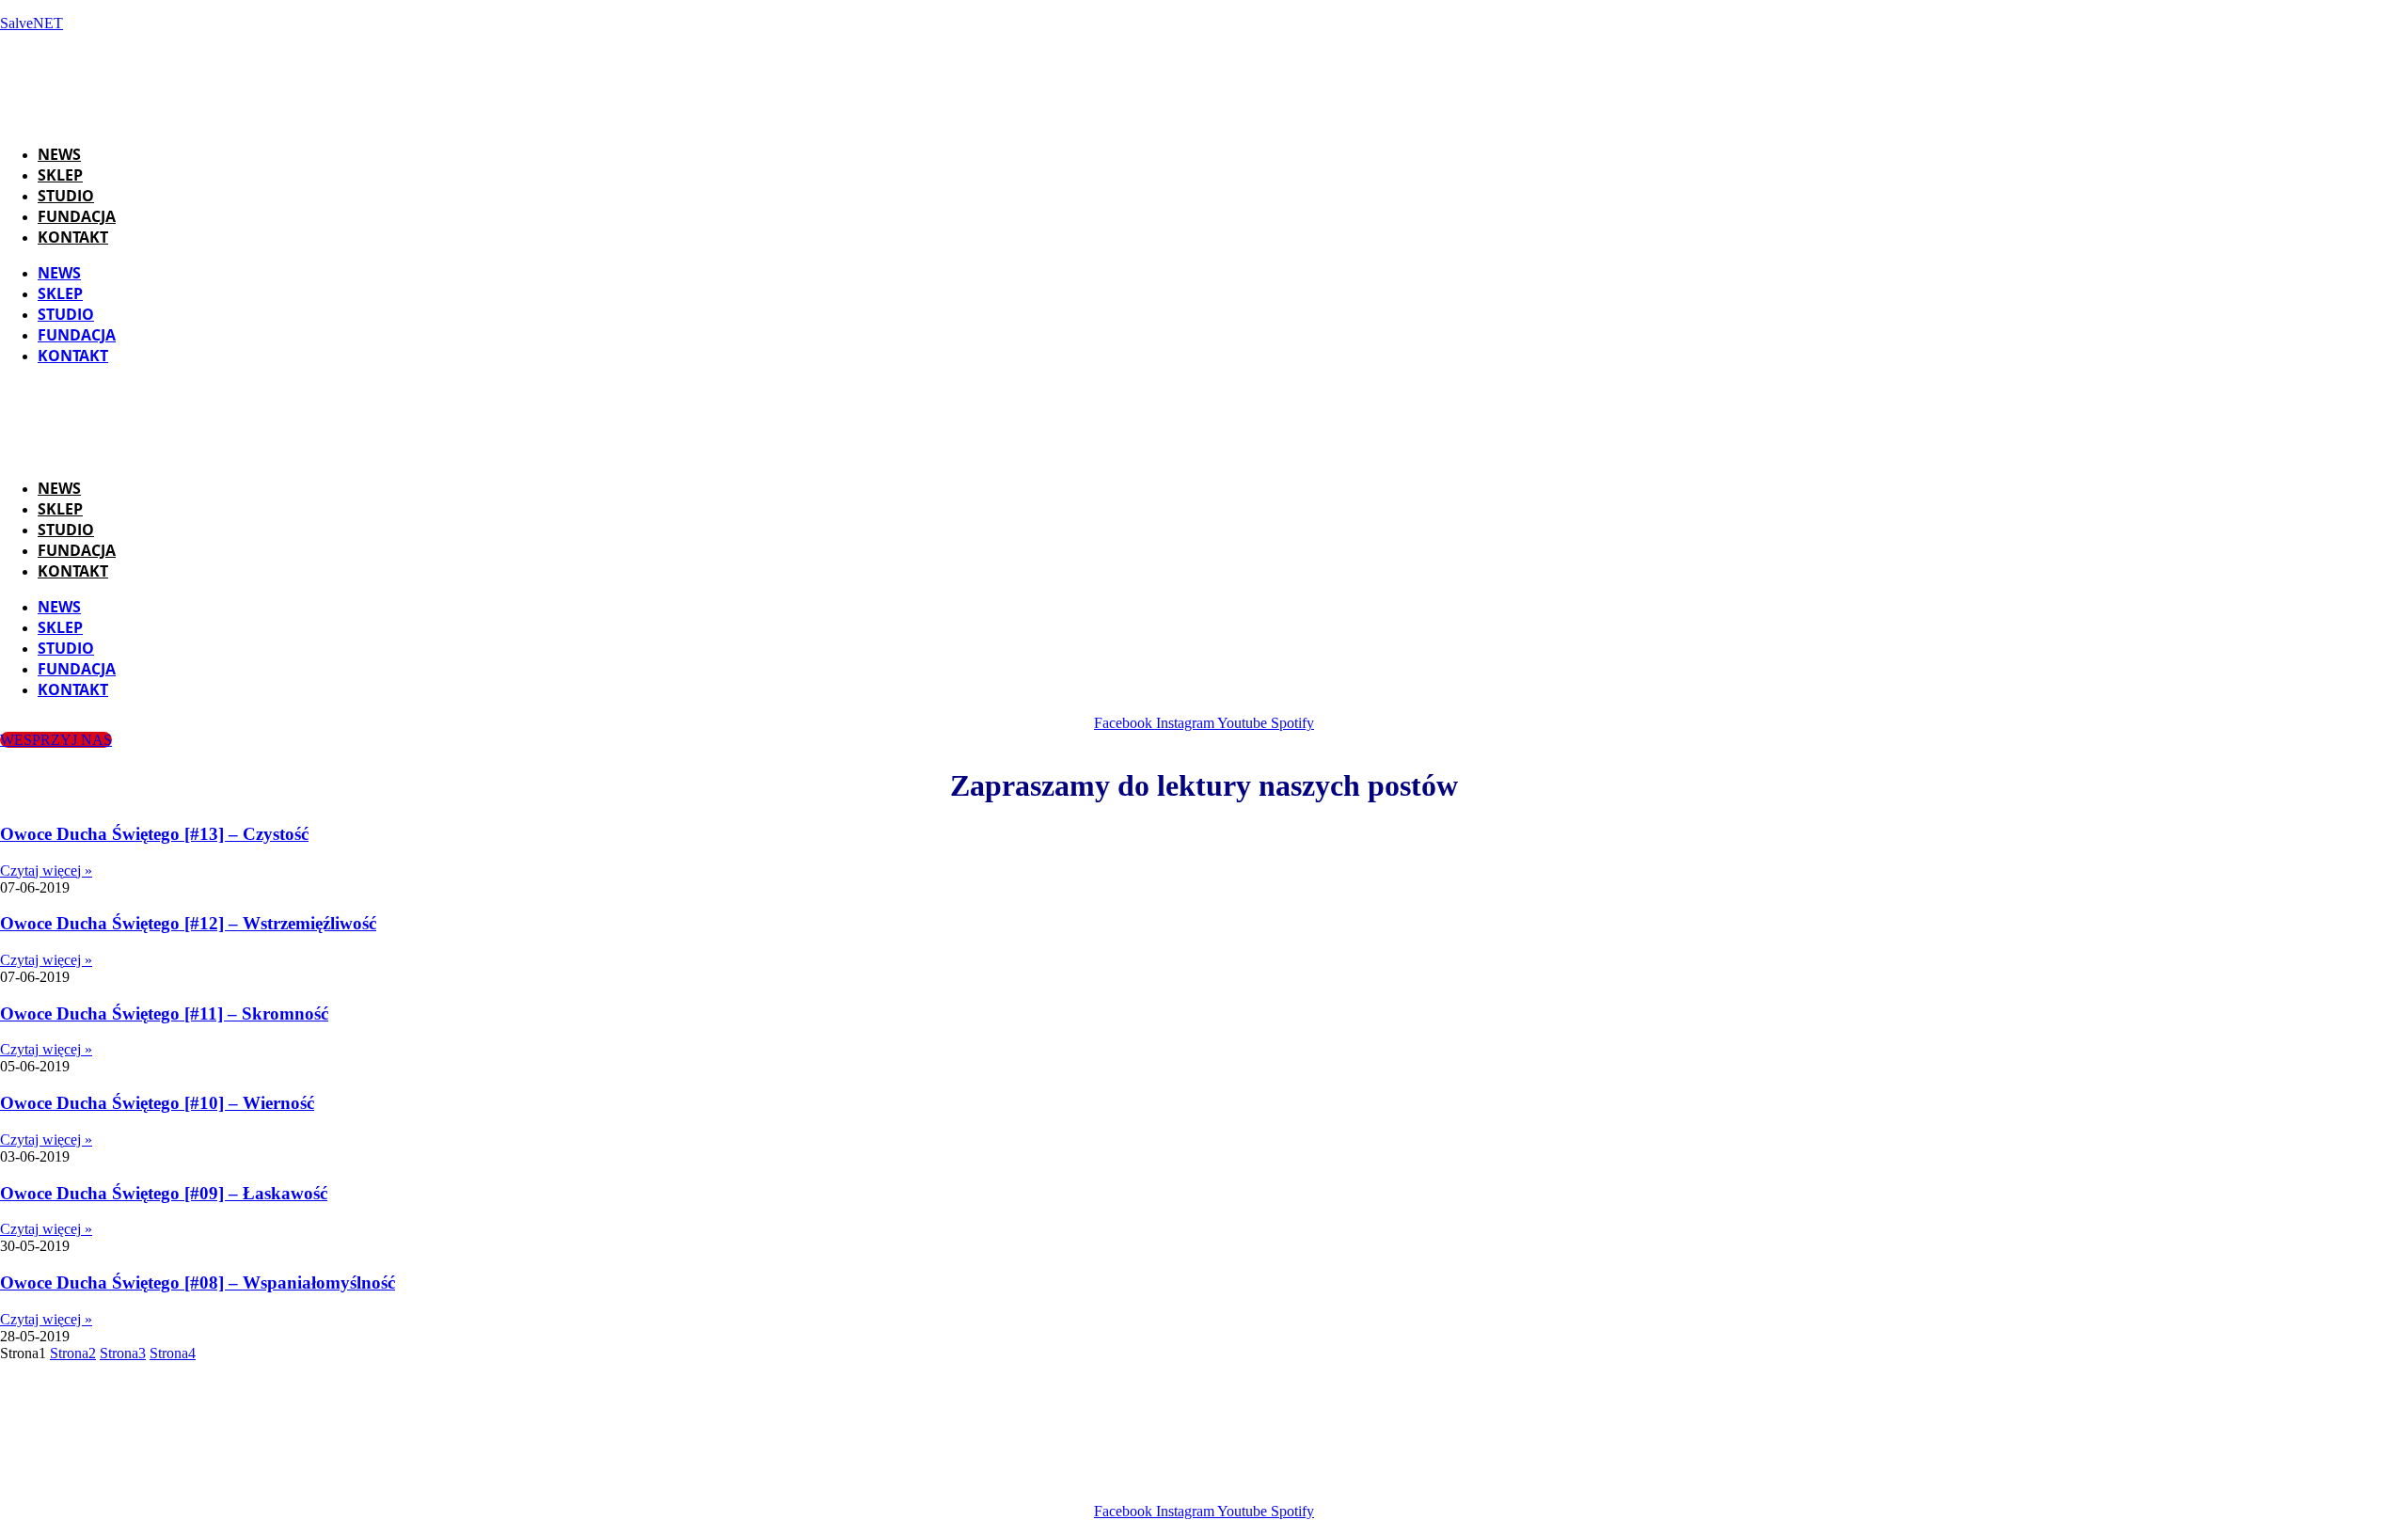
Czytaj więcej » (46, 871)
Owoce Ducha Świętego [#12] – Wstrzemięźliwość (188, 923)
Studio (66, 196)
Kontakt (73, 237)
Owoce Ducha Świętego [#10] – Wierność (157, 1103)
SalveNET (32, 23)
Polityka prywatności (1502, 1479)
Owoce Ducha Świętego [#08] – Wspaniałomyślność (198, 1282)
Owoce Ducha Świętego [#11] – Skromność (164, 1013)
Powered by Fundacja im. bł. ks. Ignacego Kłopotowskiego (1228, 1479)
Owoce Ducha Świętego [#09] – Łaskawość (164, 1193)
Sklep (60, 175)
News (59, 154)
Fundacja (77, 216)
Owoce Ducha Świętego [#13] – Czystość (154, 834)
